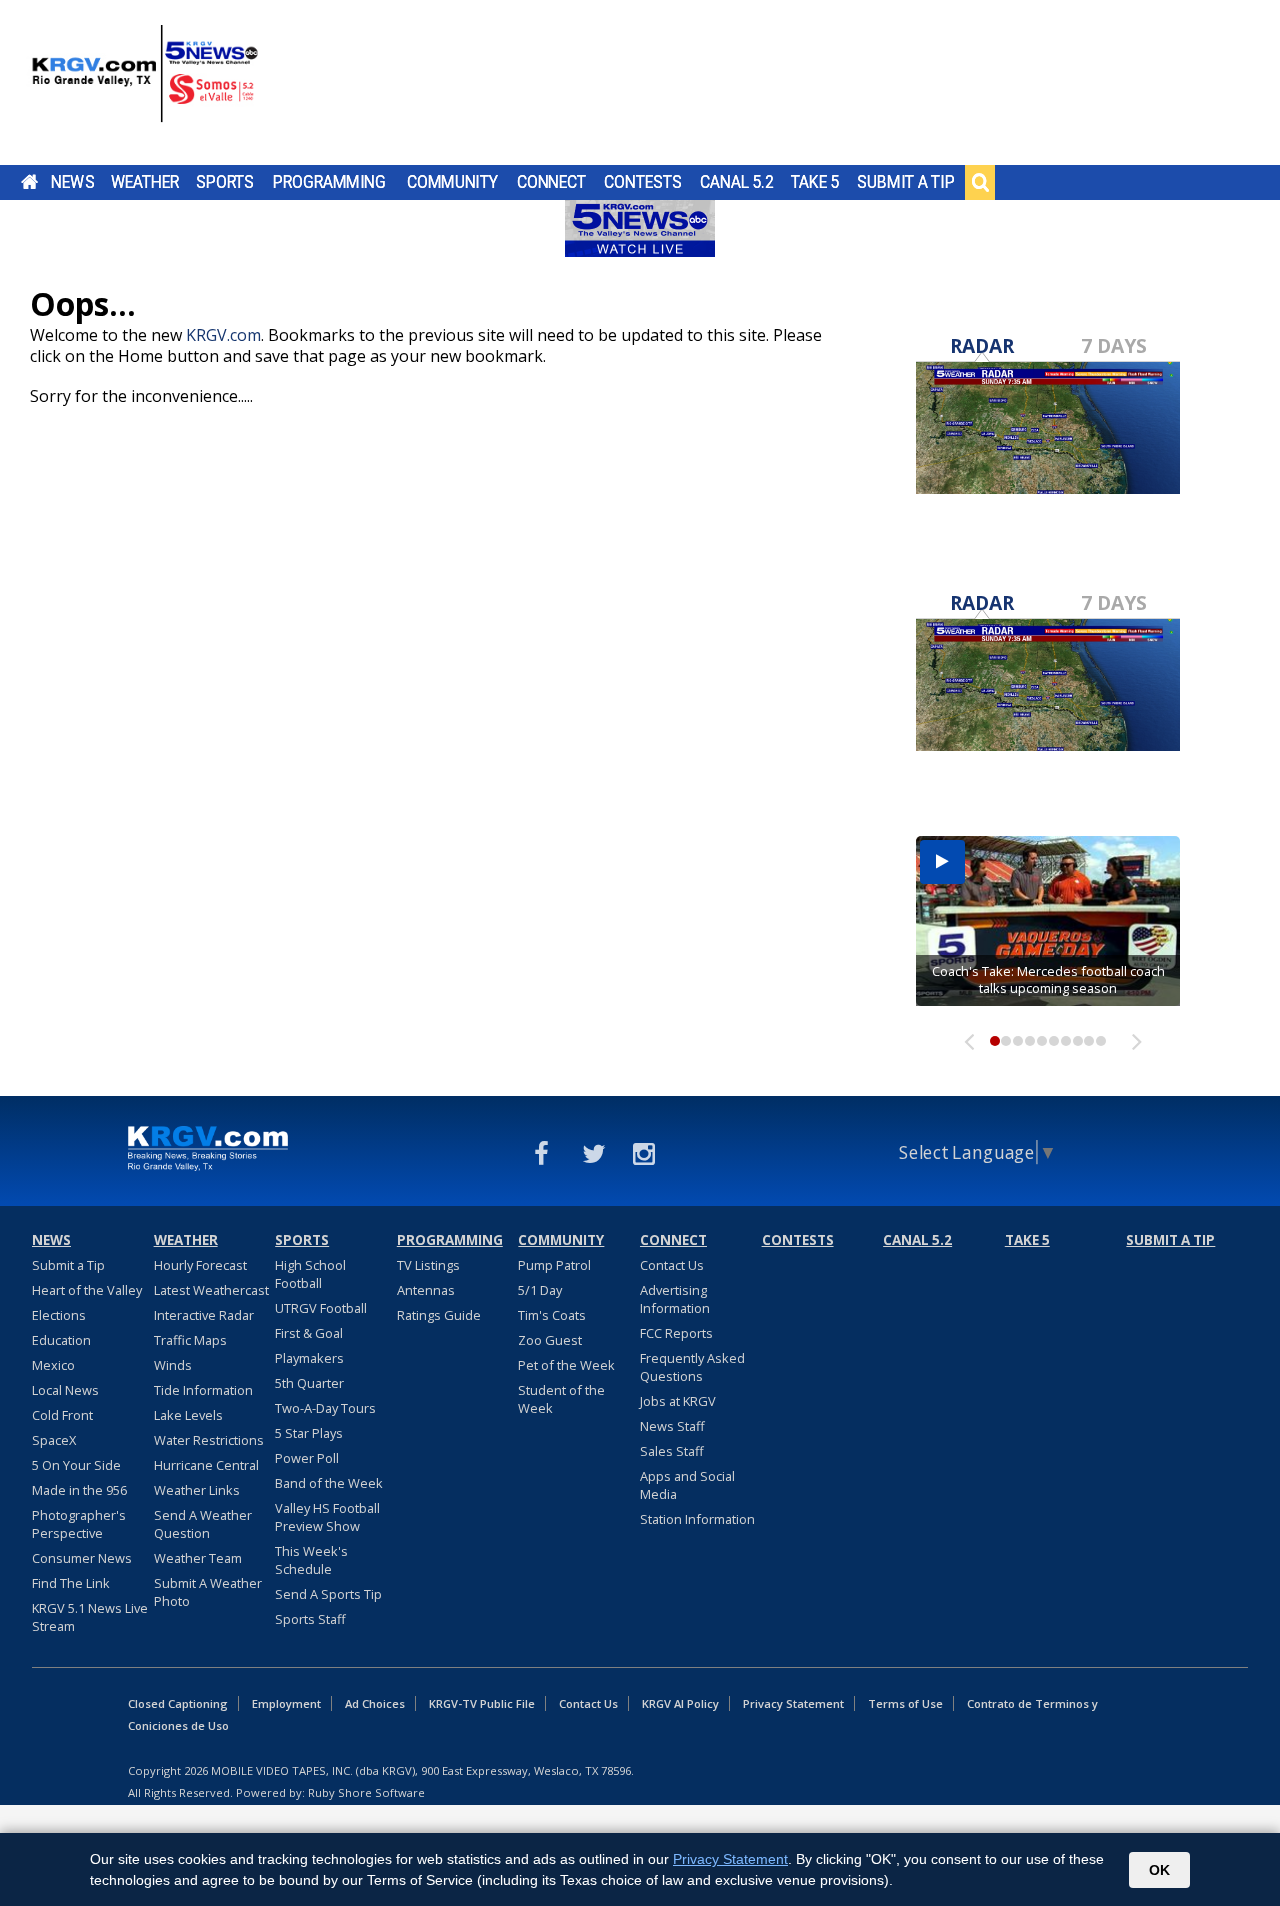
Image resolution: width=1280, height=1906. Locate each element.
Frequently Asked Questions (692, 1367)
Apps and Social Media (687, 1485)
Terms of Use (905, 1703)
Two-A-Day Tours (325, 1408)
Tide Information (203, 1390)
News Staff (672, 1426)
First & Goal (309, 1333)
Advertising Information (675, 1299)
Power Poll (307, 1458)
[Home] (145, 85)
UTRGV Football (321, 1308)
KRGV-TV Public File (482, 1703)
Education (61, 1340)
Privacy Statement (793, 1703)
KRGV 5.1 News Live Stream (90, 1617)
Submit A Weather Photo (208, 1592)
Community (452, 182)
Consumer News (82, 1558)
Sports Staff (310, 1619)
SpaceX (54, 1440)
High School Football (310, 1274)
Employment (286, 1703)
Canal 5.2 (737, 182)
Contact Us (672, 1265)
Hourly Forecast (200, 1265)
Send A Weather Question (203, 1524)
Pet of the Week (566, 1365)
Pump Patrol (554, 1265)
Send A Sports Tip (328, 1594)
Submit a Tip (905, 182)
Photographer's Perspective (79, 1524)
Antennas (426, 1290)
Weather (145, 182)
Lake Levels (188, 1415)
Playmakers (309, 1358)
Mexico (53, 1365)
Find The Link (71, 1583)
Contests (642, 182)
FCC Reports (676, 1333)
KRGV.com (223, 335)
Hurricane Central (206, 1465)
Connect (551, 182)
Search (980, 182)
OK (1159, 1870)
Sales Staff (672, 1451)
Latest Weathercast (211, 1290)
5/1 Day (540, 1290)
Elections (59, 1315)
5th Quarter (309, 1383)
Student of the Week (561, 1399)
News (72, 182)
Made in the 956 (79, 1490)
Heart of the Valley (87, 1290)
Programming (329, 182)
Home (29, 182)
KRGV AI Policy (680, 1703)
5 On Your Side (76, 1465)
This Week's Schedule (311, 1560)
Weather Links (197, 1490)
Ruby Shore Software (366, 1792)
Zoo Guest (550, 1340)
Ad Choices (375, 1703)
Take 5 (815, 182)
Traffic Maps (190, 1340)
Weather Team (198, 1558)
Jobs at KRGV (678, 1401)
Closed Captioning (178, 1703)
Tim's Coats (552, 1315)
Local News (65, 1390)
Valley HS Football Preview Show (327, 1517)
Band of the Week (329, 1483)
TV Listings (428, 1265)
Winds (173, 1365)
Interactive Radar (204, 1315)
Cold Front (62, 1415)
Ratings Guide (439, 1315)
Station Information (697, 1519)
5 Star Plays (309, 1433)
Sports (225, 182)
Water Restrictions (209, 1440)
